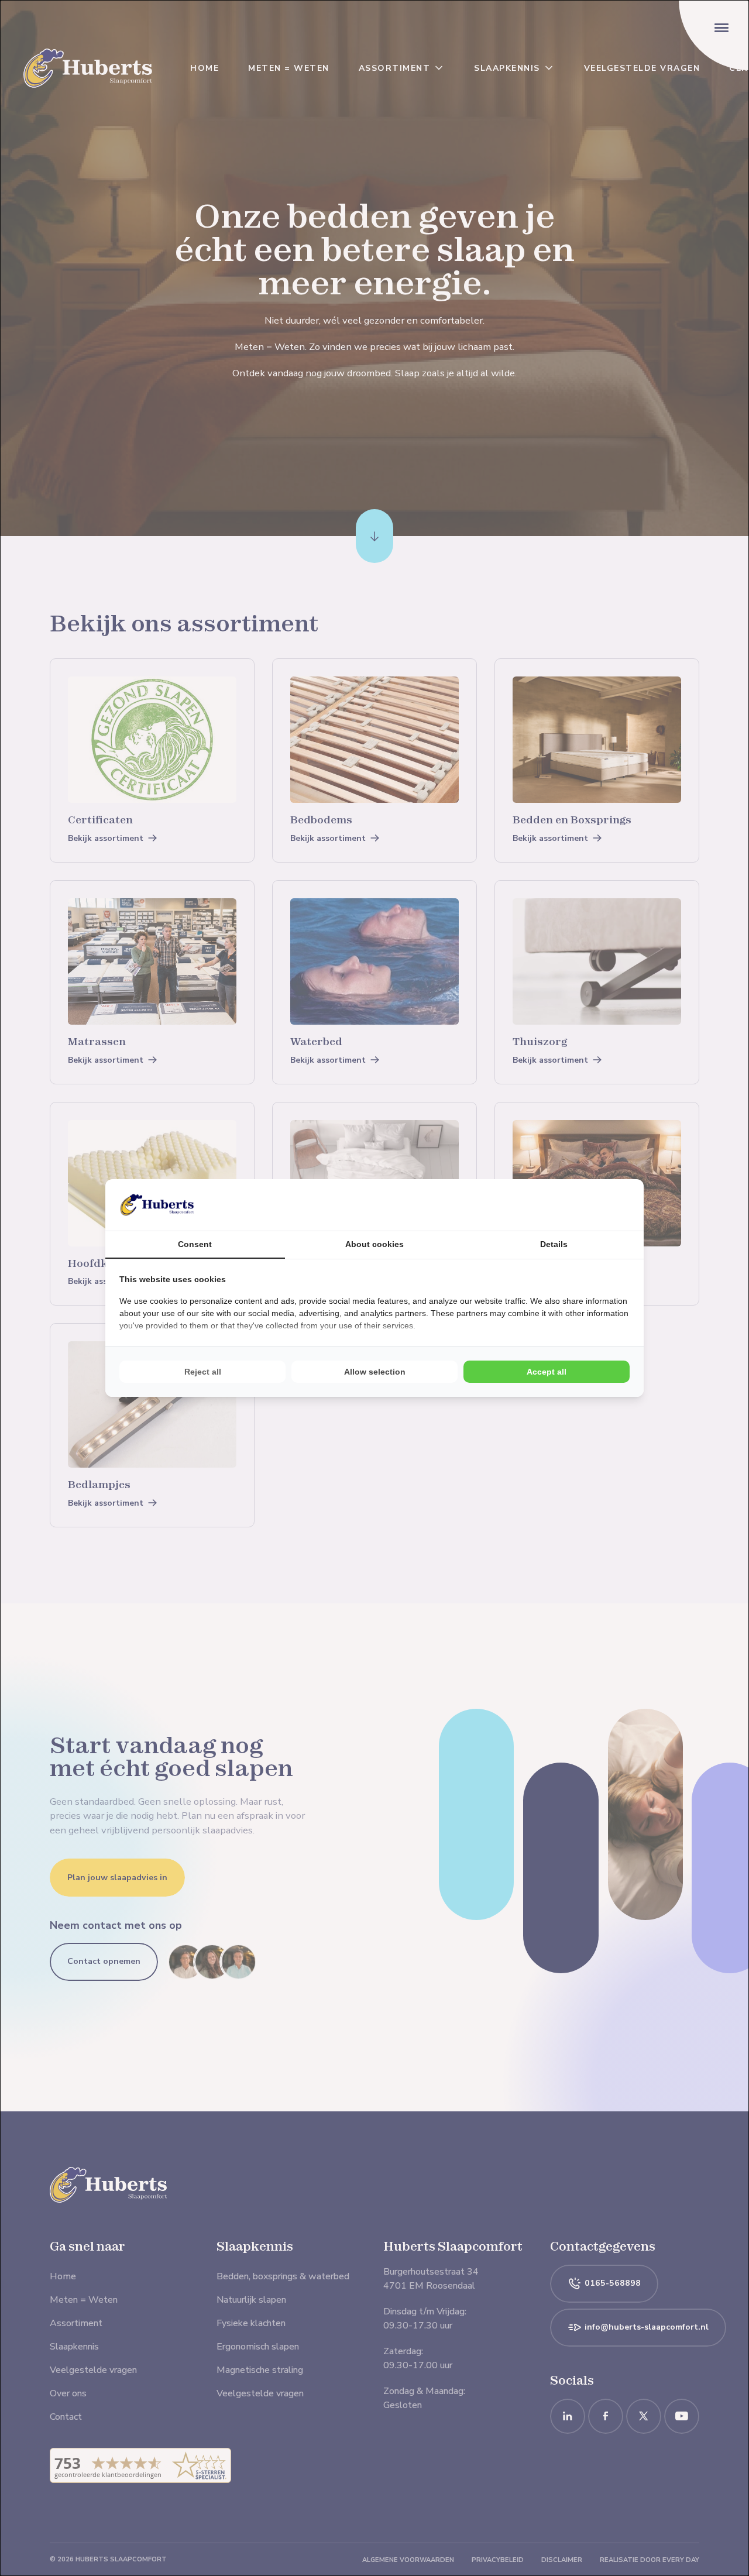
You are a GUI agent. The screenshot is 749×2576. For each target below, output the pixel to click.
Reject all (203, 1372)
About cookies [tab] (374, 1244)
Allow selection (375, 1372)
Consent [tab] (195, 1244)
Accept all (547, 1372)
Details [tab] (554, 1244)
